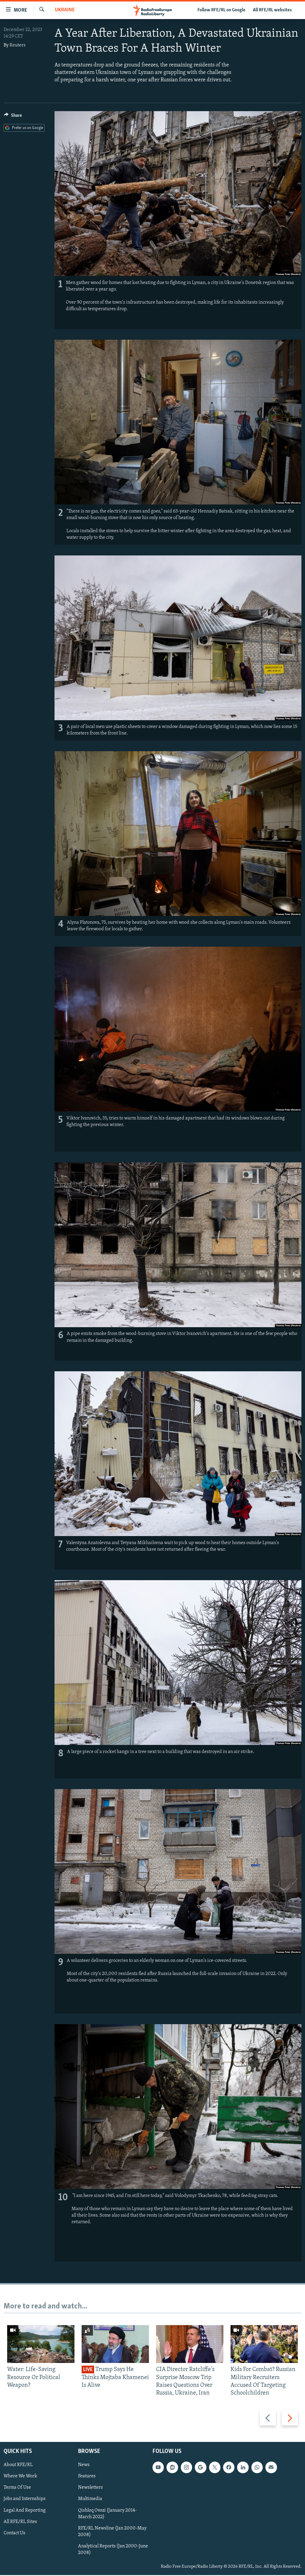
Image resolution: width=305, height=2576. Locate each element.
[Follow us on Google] (200, 2468)
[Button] (13, 117)
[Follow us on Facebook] (229, 2468)
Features (87, 2476)
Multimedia (90, 2499)
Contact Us (14, 2533)
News (84, 2465)
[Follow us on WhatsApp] (257, 2468)
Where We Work (20, 2476)
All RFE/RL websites (272, 10)
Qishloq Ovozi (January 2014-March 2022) (107, 2514)
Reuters (18, 45)
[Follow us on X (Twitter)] (215, 2468)
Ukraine (65, 10)
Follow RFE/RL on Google (221, 10)
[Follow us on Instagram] (186, 2468)
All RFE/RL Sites (20, 2522)
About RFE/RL (18, 2465)
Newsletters (90, 2488)
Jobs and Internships (25, 2499)
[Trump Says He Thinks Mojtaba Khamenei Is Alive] (115, 2344)
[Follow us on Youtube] (158, 2468)
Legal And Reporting (25, 2510)
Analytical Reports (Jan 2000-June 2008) (113, 2549)
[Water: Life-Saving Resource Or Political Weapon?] (41, 2344)
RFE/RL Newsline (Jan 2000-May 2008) (112, 2532)
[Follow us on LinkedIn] (243, 2468)
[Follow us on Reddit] (172, 2468)
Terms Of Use (17, 2488)
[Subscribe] (271, 2468)
